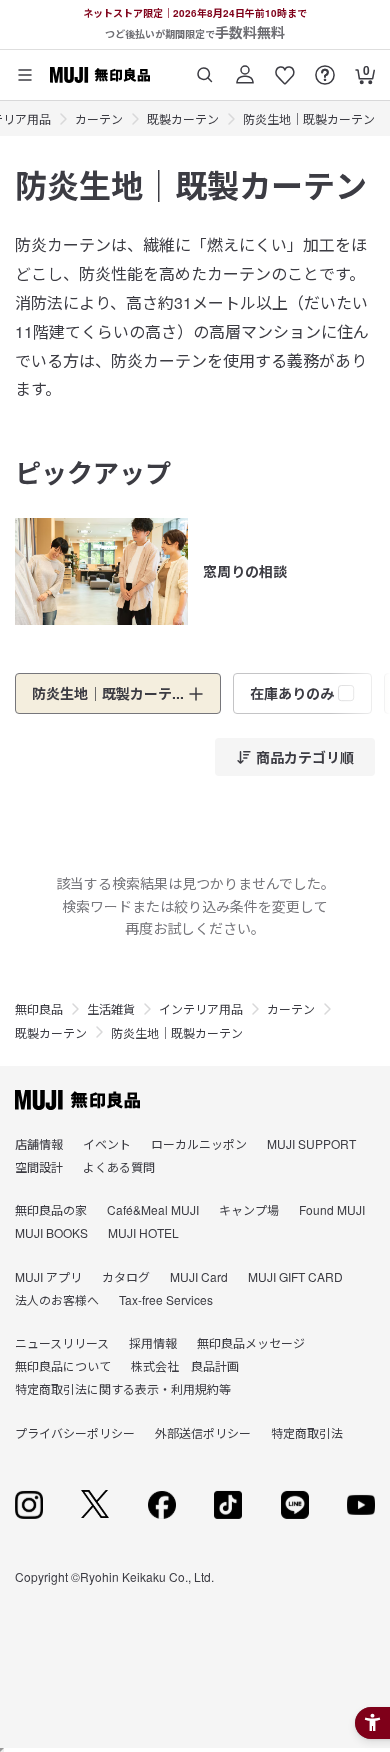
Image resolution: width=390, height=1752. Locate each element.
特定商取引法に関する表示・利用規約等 (123, 1388)
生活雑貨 (111, 1008)
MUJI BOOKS (51, 1232)
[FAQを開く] (325, 67)
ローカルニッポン (199, 1143)
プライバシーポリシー (75, 1432)
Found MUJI (332, 1209)
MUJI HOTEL (143, 1232)
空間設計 (39, 1166)
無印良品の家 (51, 1209)
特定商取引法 (307, 1432)
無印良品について (63, 1365)
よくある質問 (119, 1166)
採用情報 (153, 1342)
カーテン (99, 118)
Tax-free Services (166, 1299)
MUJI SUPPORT (311, 1143)
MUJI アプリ (48, 1276)
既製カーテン (183, 118)
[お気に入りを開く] (285, 67)
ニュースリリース (62, 1342)
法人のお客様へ (57, 1299)
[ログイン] (245, 67)
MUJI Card (199, 1276)
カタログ (126, 1276)
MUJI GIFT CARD (295, 1276)
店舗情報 (39, 1143)
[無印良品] (77, 1100)
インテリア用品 (201, 1008)
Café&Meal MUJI (153, 1209)
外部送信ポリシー (203, 1432)
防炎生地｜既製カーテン (309, 118)
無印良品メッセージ (251, 1342)
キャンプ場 (249, 1209)
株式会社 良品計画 (185, 1365)
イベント (107, 1143)
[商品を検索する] (205, 67)
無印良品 (39, 1008)
